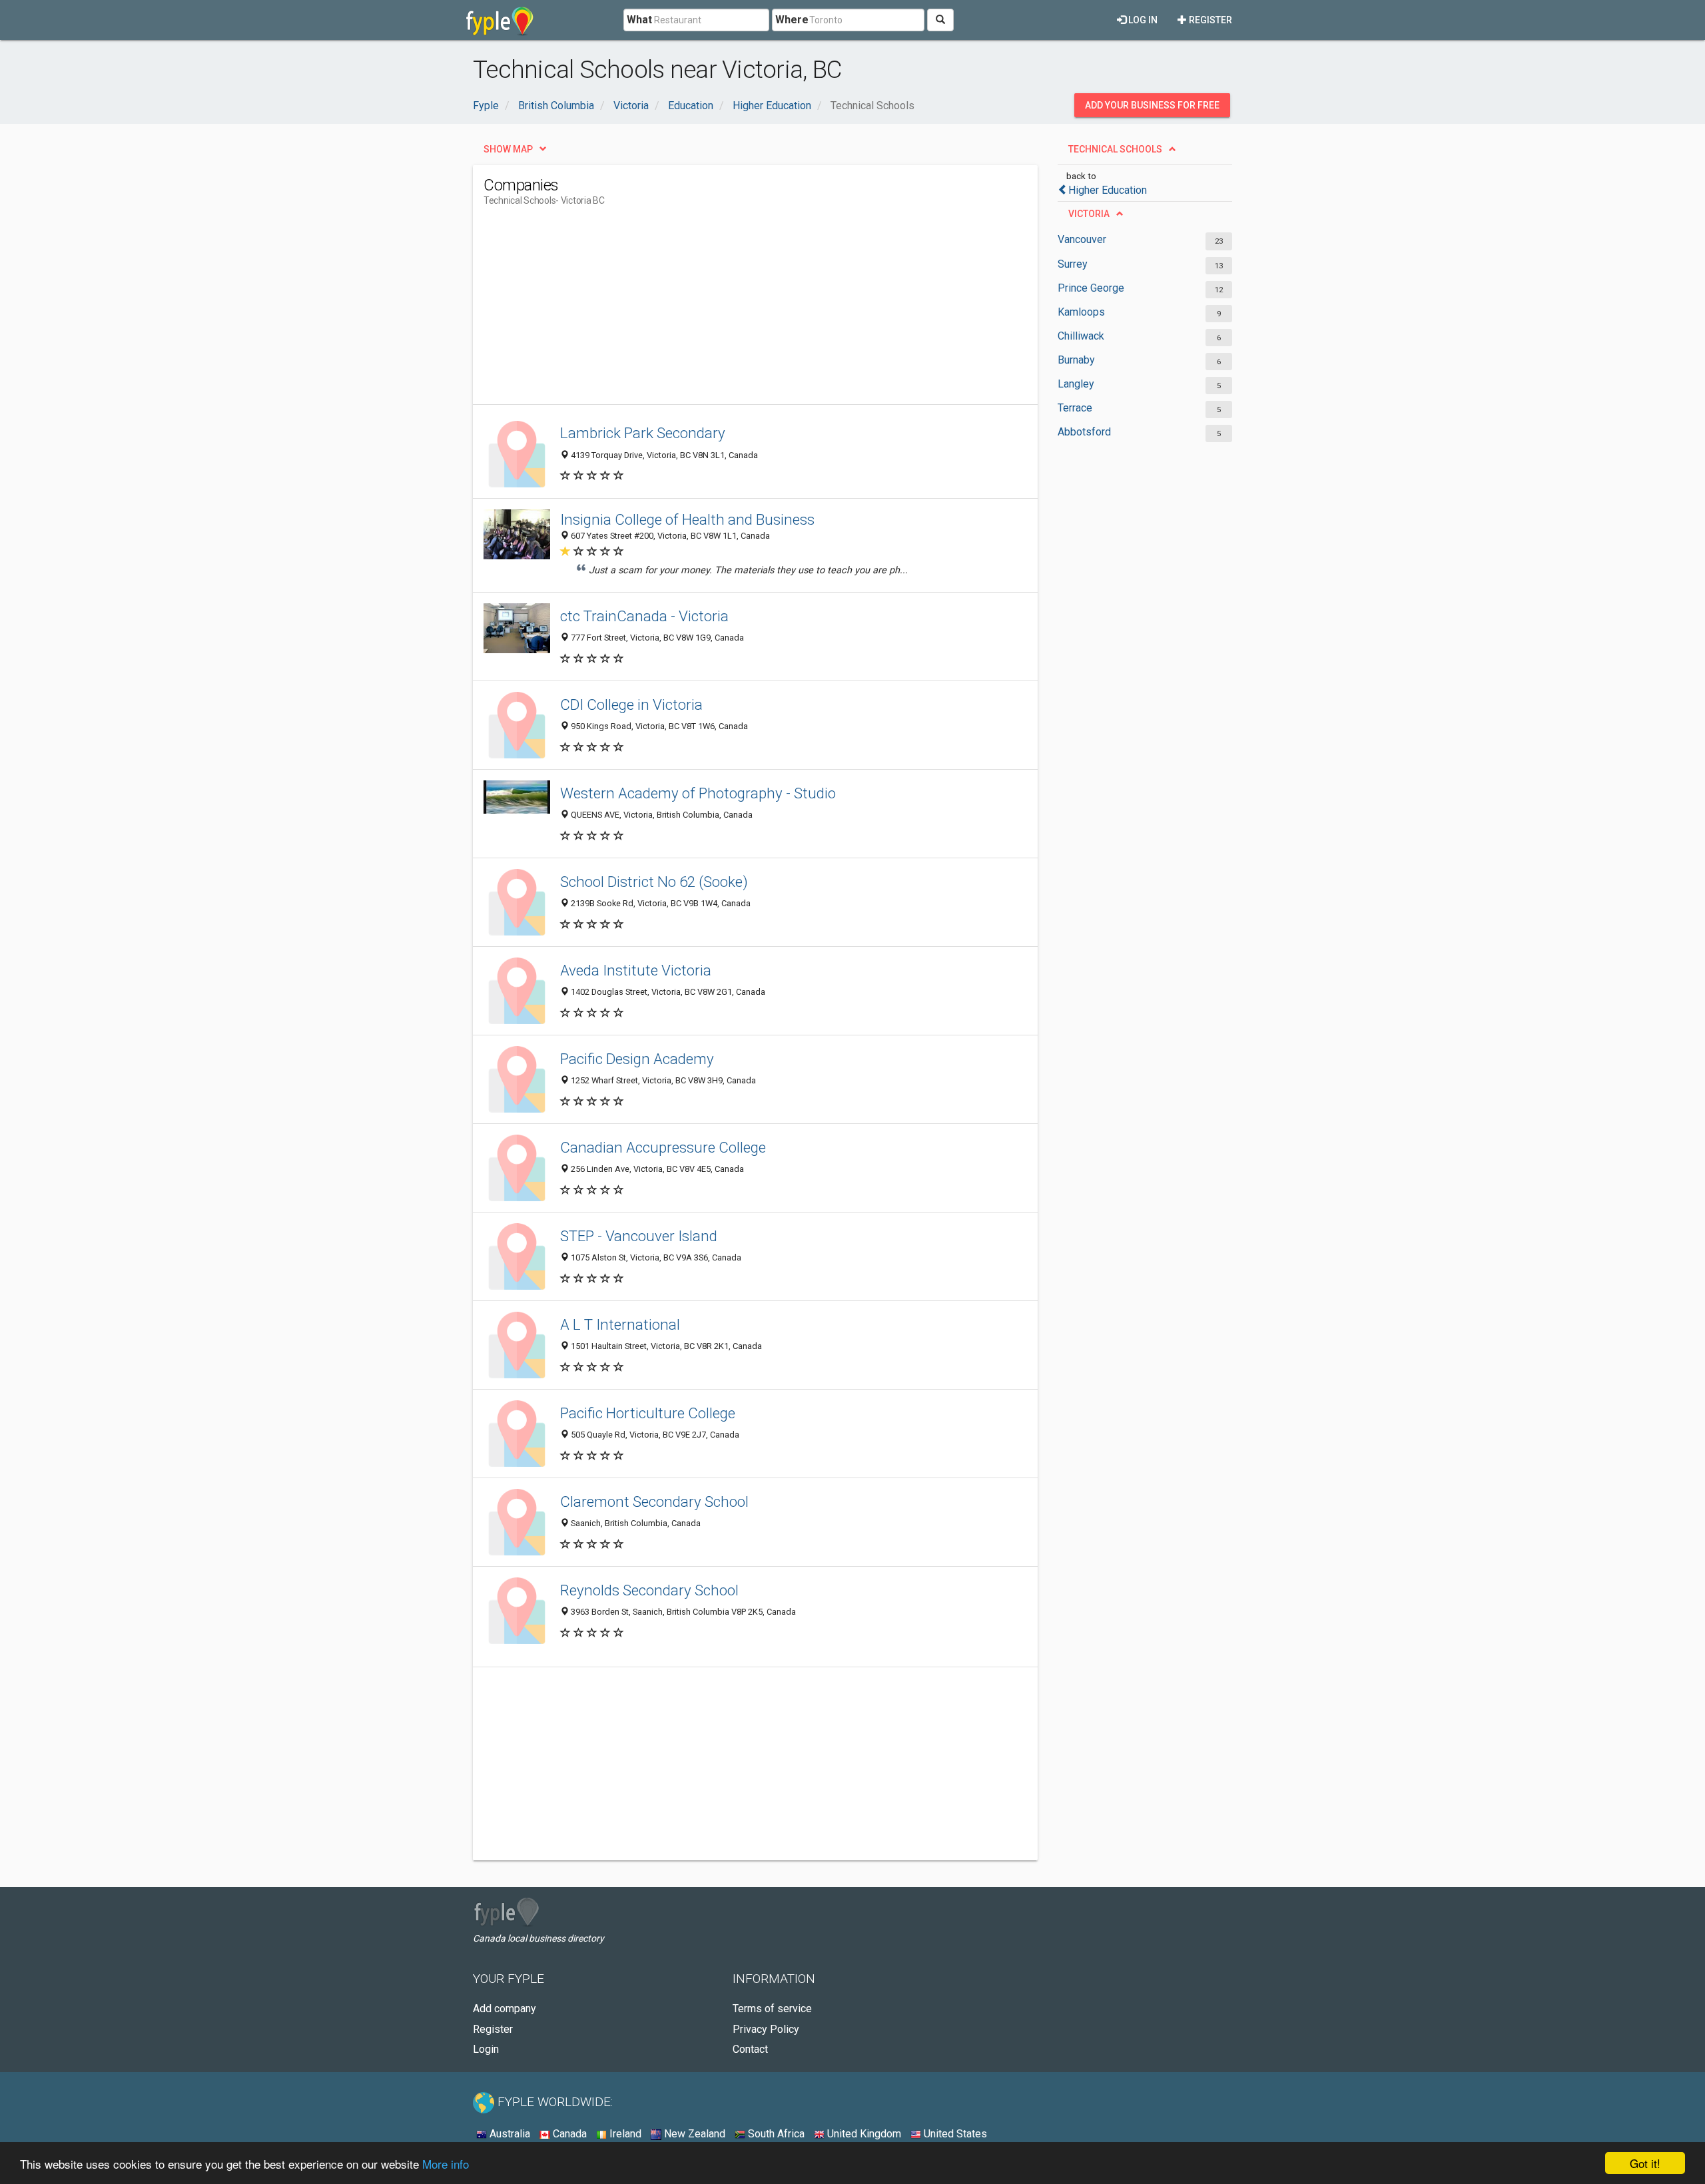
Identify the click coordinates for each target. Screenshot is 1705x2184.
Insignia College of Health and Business (687, 519)
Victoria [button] (1089, 214)
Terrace (1075, 408)
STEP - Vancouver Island (639, 1236)
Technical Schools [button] (1115, 149)
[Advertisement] (726, 311)
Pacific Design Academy (637, 1059)
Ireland (624, 2134)
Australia (509, 2134)
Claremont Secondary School (654, 1501)
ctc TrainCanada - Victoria (644, 616)
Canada (568, 2134)
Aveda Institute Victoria (636, 970)
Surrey (1073, 264)
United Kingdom (863, 2134)
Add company (505, 2009)
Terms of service (772, 2009)
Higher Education (1108, 190)
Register (1209, 20)
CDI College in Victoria (631, 704)
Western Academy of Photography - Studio (698, 793)
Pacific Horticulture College (648, 1413)
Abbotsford (1084, 432)
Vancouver (1082, 239)
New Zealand (693, 2134)
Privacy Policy (766, 2029)
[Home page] (500, 20)
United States (954, 2134)
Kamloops (1081, 312)
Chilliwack (1081, 336)
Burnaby (1076, 360)
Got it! (1645, 2163)
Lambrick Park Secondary (643, 433)
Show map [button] (508, 149)
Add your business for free (1152, 105)
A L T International (620, 1324)
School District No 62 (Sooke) (654, 882)
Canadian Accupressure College (663, 1147)
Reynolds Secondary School (649, 1590)
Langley (1076, 384)
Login (486, 2049)
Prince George (1091, 288)
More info (446, 2164)
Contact (750, 2049)
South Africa (775, 2134)
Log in (1142, 20)
